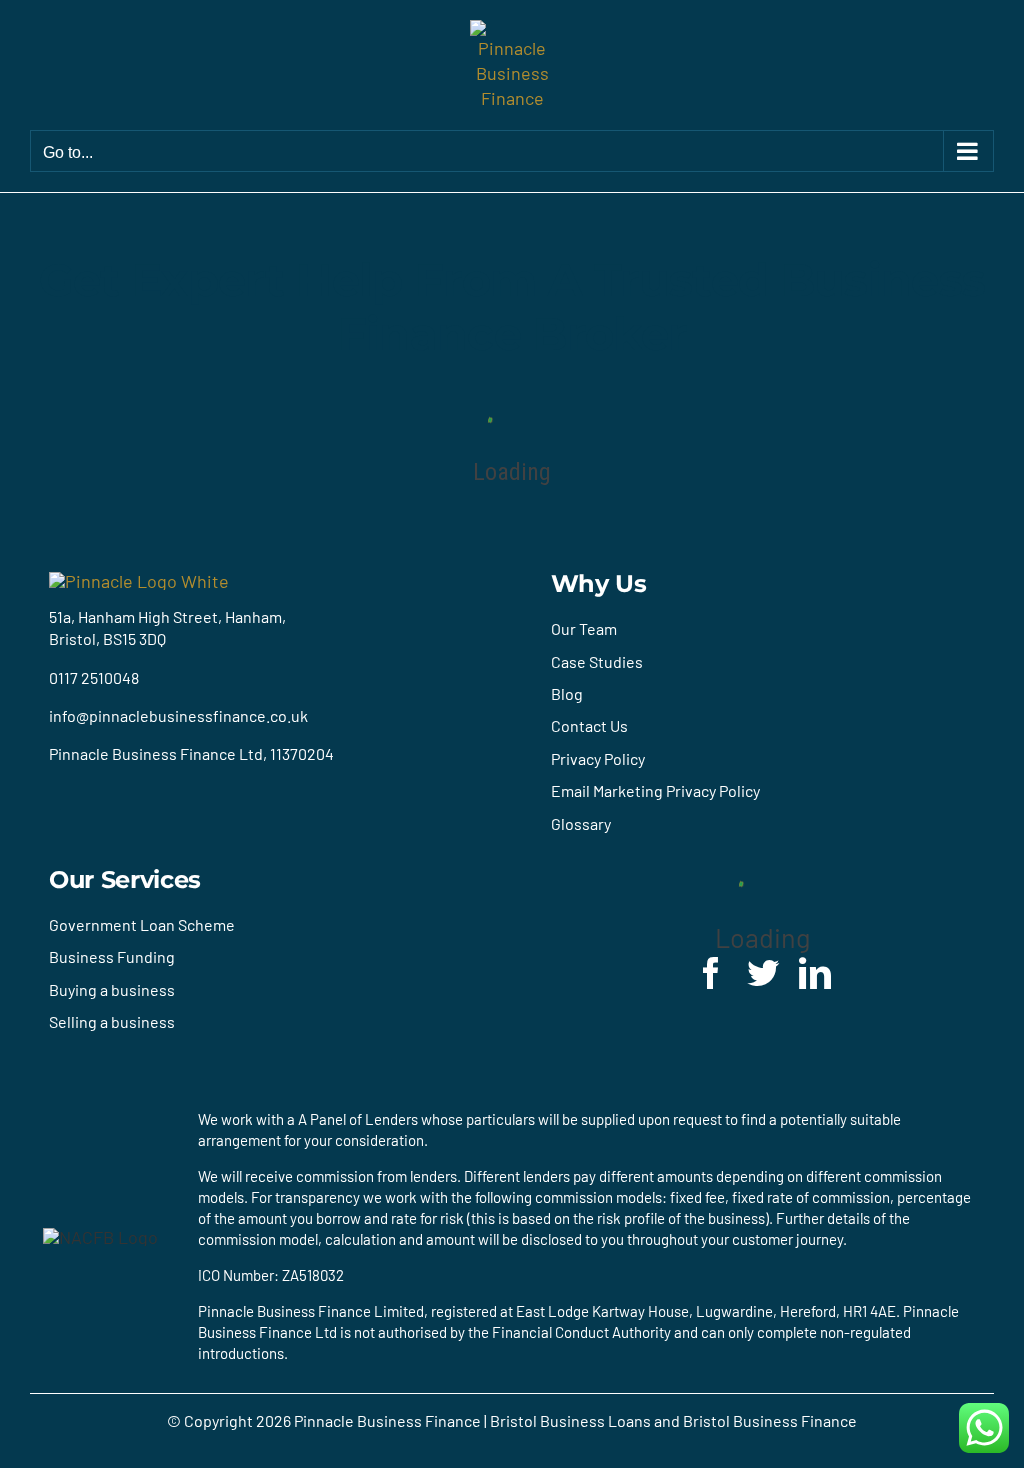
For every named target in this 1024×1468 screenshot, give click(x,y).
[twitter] (763, 973)
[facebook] (711, 973)
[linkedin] (815, 973)
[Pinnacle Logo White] (139, 581)
